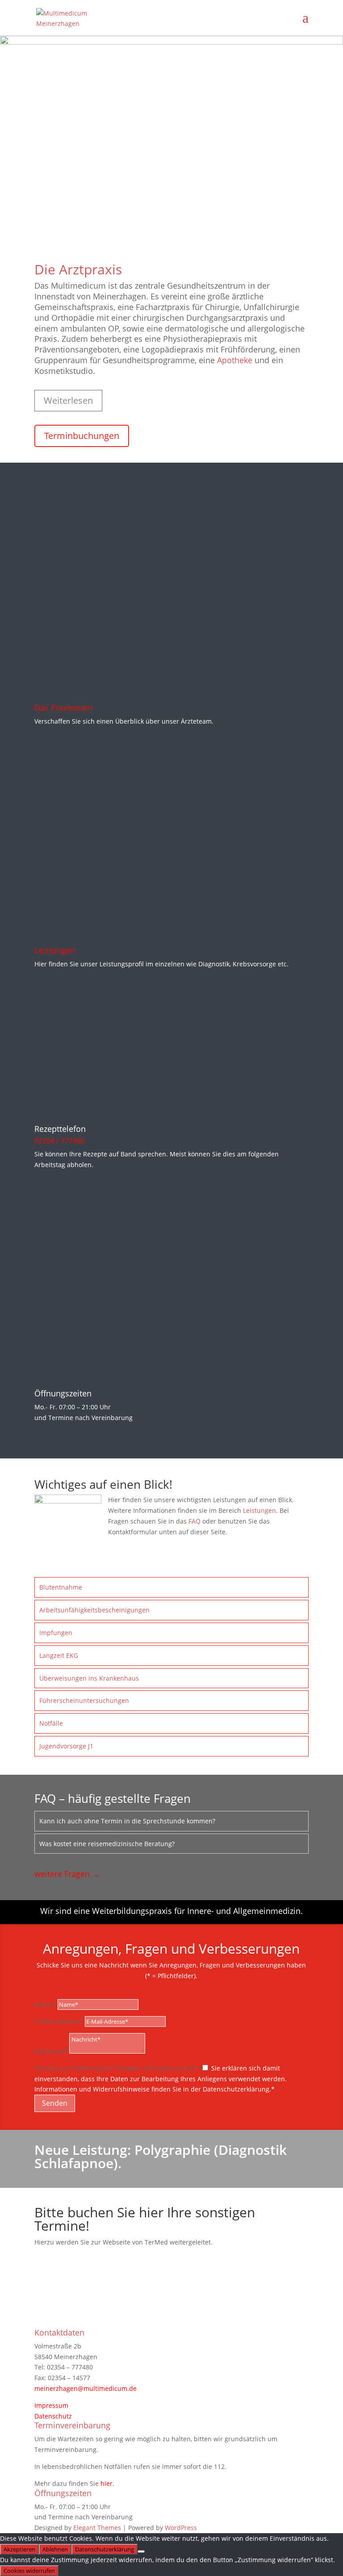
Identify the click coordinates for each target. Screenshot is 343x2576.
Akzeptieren (19, 2549)
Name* (45, 2004)
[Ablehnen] (141, 2551)
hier (107, 2483)
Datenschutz (53, 2416)
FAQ (194, 1521)
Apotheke (235, 360)
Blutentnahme (61, 1587)
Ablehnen (55, 2549)
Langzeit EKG (59, 1655)
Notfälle (51, 1723)
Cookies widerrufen (29, 2571)
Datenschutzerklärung (105, 2549)
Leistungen (55, 950)
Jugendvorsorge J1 (66, 1746)
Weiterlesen (68, 400)
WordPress (181, 2528)
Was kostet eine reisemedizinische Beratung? (107, 1844)
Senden (55, 2103)
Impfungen (56, 1633)
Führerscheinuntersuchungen (84, 1700)
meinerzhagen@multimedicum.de (86, 2388)
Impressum (51, 2405)
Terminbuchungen (82, 436)
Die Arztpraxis (78, 269)
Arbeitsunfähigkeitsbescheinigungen (94, 1610)
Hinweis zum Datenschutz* (75, 2068)
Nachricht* (51, 2051)
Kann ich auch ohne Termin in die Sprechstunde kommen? (127, 1821)
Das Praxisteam (64, 708)
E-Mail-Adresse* (59, 2021)
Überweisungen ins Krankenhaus (89, 1678)
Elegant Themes (97, 2528)
